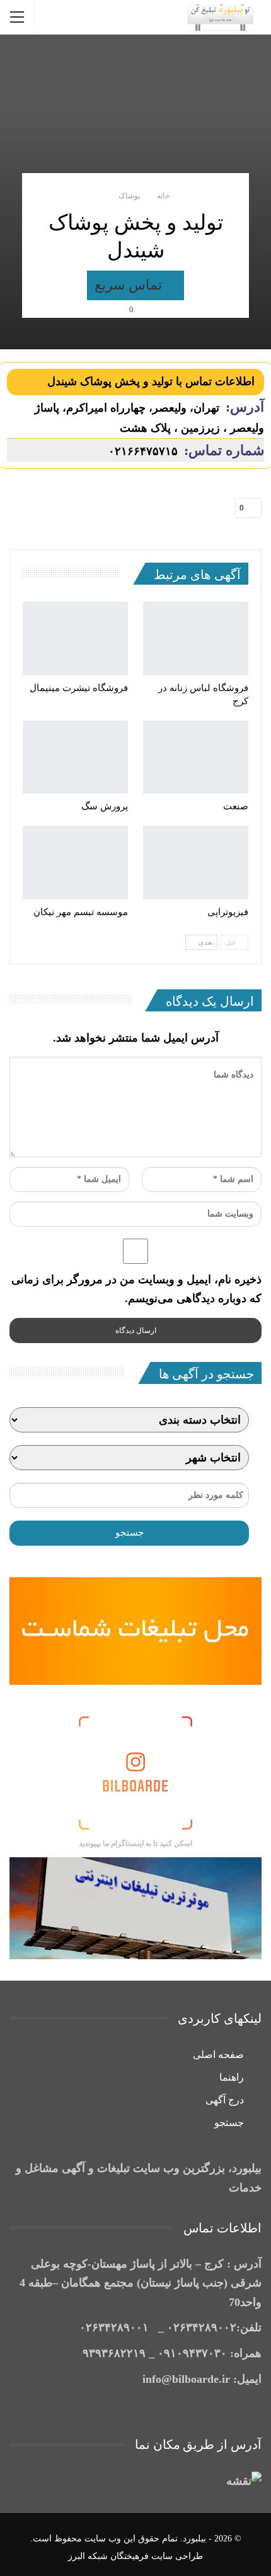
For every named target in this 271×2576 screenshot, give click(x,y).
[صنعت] (196, 757)
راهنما (232, 2077)
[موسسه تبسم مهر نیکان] (75, 863)
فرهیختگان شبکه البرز (108, 2556)
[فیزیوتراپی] (196, 863)
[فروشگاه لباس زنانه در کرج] (196, 638)
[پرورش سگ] (75, 757)
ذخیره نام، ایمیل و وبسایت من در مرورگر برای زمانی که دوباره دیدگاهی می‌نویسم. (136, 1289)
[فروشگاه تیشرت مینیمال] (75, 638)
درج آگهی (225, 2100)
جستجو (229, 2123)
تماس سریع (130, 285)
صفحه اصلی (218, 2055)
